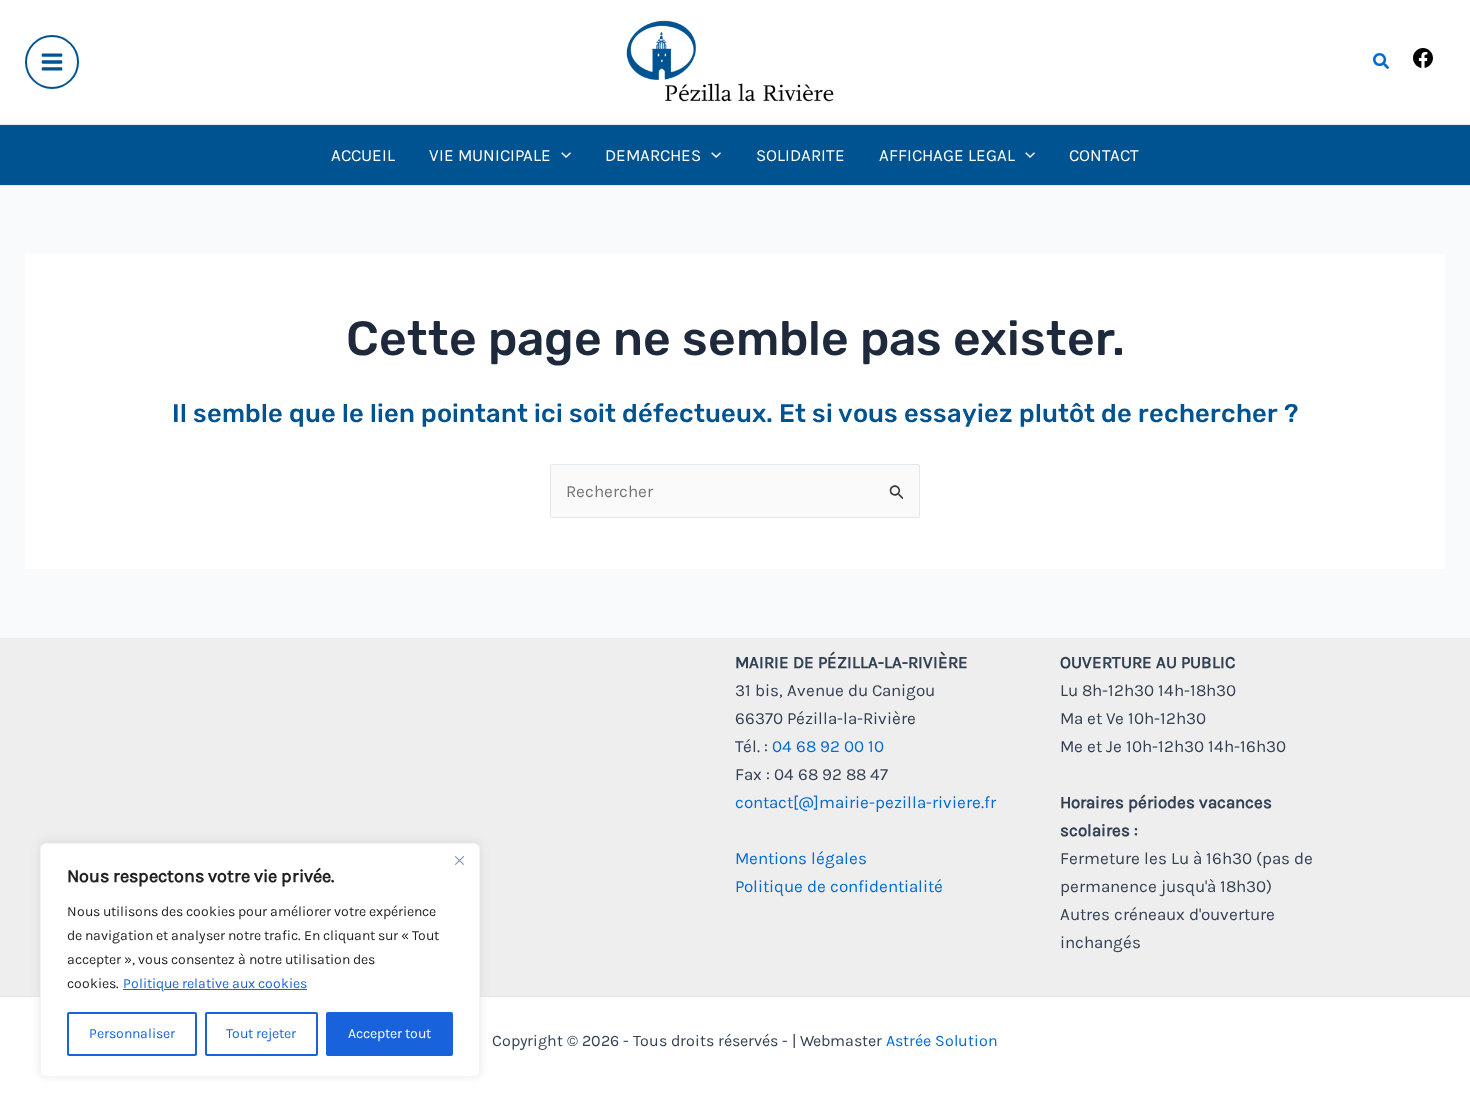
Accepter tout (389, 1033)
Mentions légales (801, 858)
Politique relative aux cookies (215, 983)
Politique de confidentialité (839, 886)
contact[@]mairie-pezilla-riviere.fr (865, 802)
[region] (260, 960)
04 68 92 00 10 (828, 746)
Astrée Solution (942, 1040)
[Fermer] (459, 860)
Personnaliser (132, 1033)
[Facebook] (1423, 64)
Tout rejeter (261, 1033)
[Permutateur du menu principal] (52, 62)
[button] (1382, 62)
